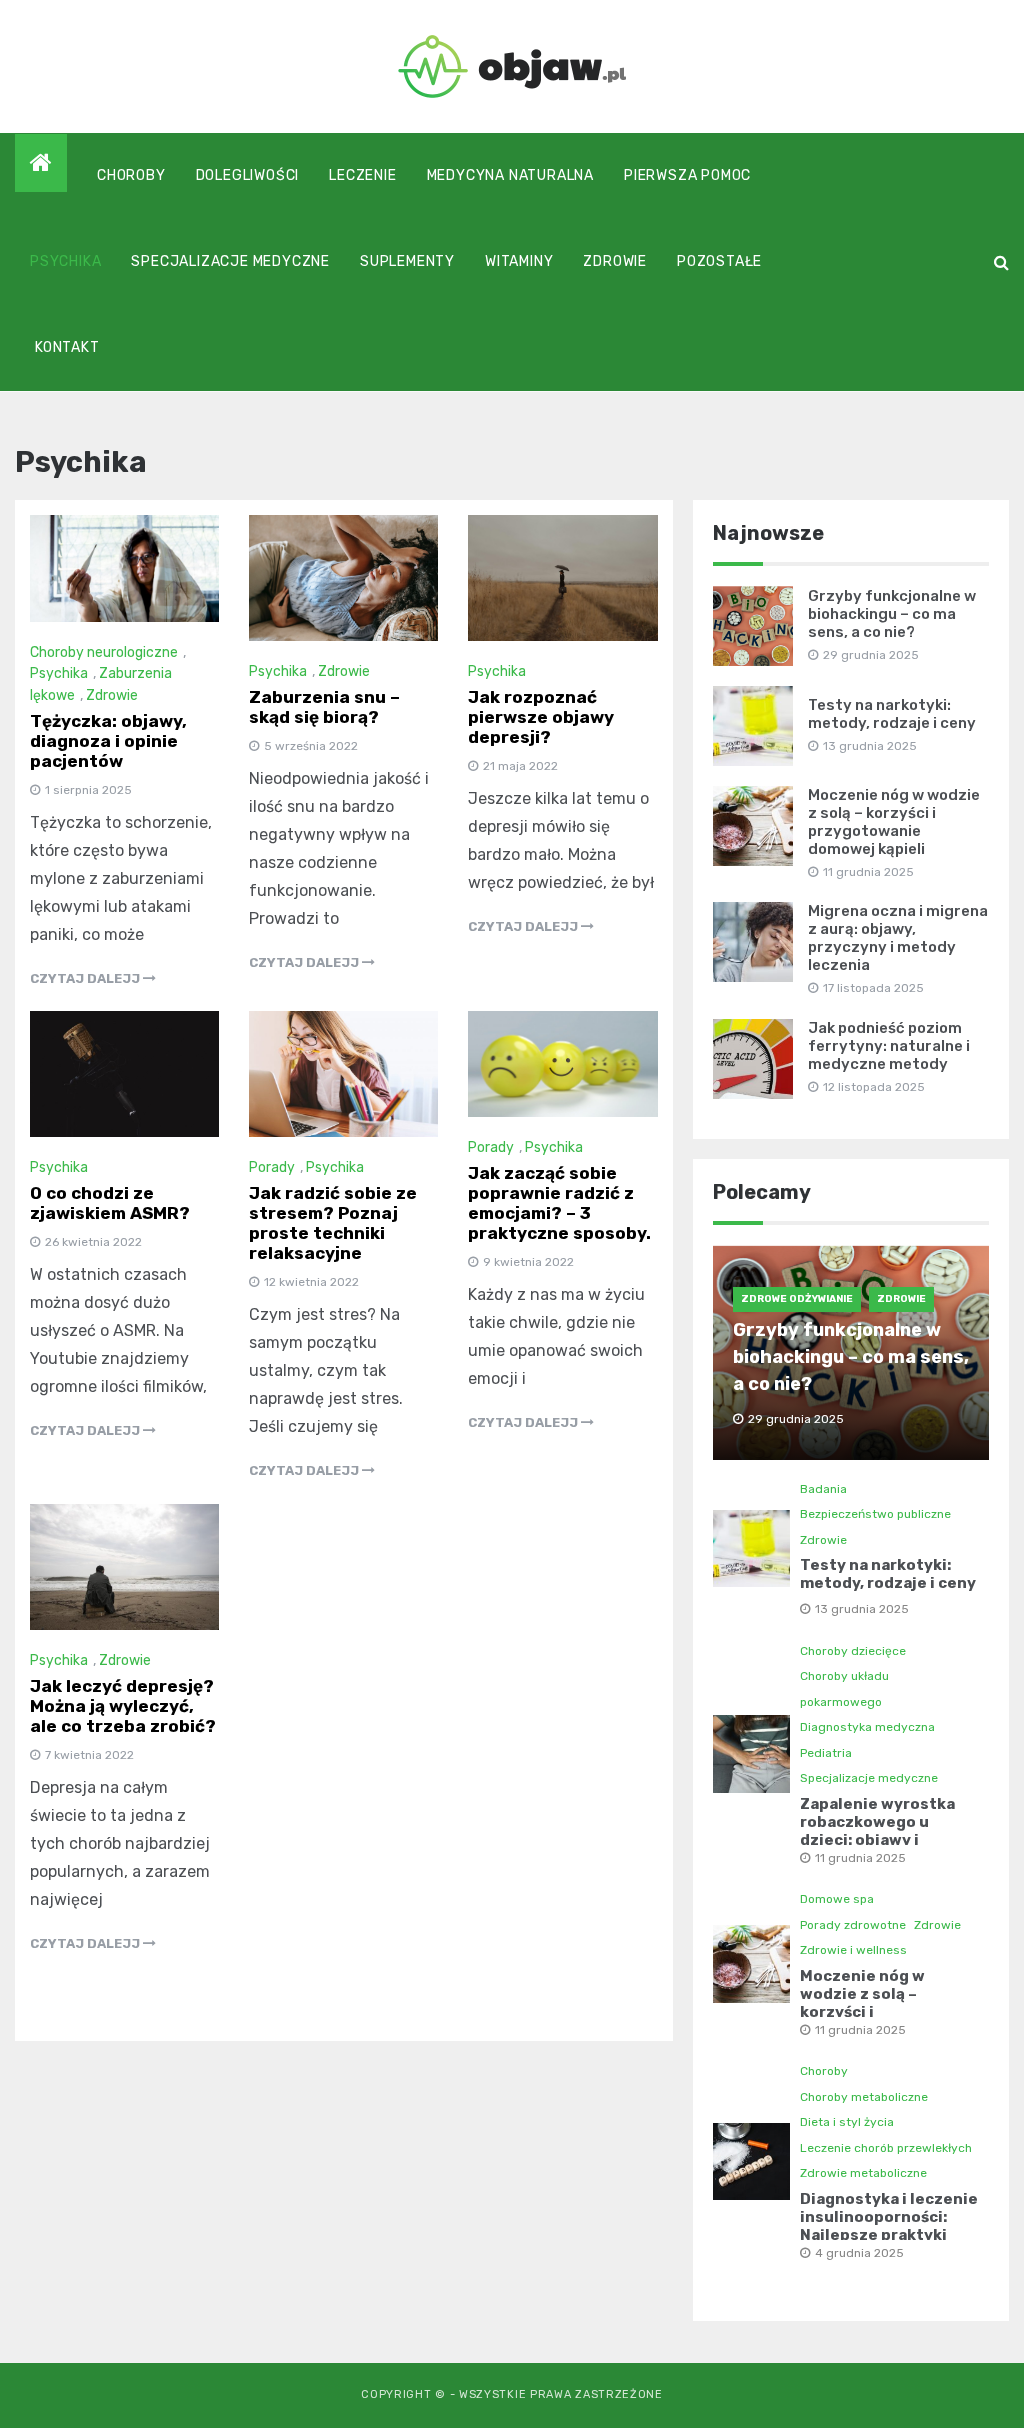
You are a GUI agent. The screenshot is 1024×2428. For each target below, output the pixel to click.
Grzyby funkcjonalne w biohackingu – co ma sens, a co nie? (892, 614)
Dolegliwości (248, 175)
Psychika (65, 261)
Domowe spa (837, 1899)
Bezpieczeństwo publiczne (875, 1514)
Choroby (131, 175)
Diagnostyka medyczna (867, 1727)
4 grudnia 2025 (859, 2253)
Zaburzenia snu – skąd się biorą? (324, 707)
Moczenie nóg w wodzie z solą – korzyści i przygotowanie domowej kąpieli (894, 822)
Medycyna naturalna (510, 175)
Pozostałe (719, 261)
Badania (823, 1489)
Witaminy (519, 261)
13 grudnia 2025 (862, 1609)
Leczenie (362, 175)
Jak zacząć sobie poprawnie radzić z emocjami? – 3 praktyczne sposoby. (559, 1203)
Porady (272, 1167)
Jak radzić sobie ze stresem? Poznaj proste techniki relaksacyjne (333, 1223)
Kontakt (67, 347)
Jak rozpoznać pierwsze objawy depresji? (541, 717)
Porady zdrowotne (853, 1925)
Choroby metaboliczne (864, 2097)
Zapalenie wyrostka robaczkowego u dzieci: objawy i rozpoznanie (877, 1831)
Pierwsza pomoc (687, 175)
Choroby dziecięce (853, 1651)
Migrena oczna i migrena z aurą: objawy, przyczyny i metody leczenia (898, 938)
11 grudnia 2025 (860, 1858)
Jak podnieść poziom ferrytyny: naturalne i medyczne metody (889, 1046)
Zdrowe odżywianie (797, 1299)
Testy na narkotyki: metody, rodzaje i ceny (892, 714)
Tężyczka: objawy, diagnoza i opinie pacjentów (108, 741)
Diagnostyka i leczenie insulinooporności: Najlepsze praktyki (889, 2217)
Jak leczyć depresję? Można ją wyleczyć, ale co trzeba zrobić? (123, 1706)
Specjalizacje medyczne (230, 261)
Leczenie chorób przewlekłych (886, 2148)
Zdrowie (615, 261)
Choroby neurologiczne (104, 652)
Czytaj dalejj (86, 978)
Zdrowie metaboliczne (863, 2173)
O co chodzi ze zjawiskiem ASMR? (110, 1203)
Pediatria (826, 1753)
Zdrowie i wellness (853, 1950)
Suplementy (407, 261)
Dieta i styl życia (847, 2122)
